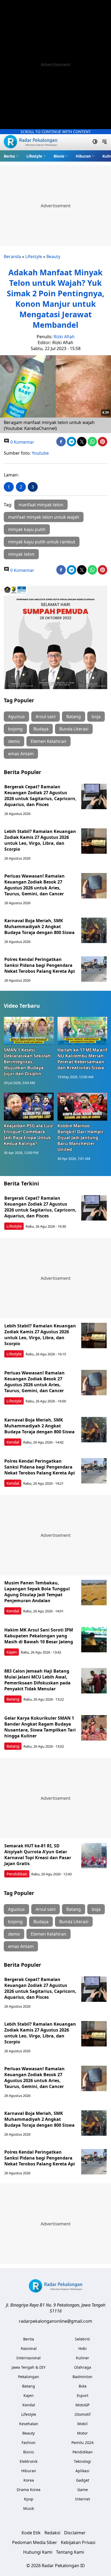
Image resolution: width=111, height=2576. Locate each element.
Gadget (83, 2480)
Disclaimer (75, 2533)
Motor (82, 2433)
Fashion (29, 2443)
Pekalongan (29, 2377)
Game (83, 2490)
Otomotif (83, 2414)
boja (96, 717)
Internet (83, 2499)
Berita (9, 156)
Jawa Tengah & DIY (29, 2367)
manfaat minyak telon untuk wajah (44, 517)
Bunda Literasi (74, 729)
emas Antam (21, 754)
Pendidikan (17, 1874)
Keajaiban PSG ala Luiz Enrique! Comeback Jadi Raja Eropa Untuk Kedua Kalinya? (28, 1135)
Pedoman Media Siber (35, 2542)
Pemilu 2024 (82, 2443)
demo (14, 741)
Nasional (29, 2348)
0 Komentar (22, 442)
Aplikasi (82, 2471)
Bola (83, 2386)
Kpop (29, 2499)
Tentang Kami (70, 2552)
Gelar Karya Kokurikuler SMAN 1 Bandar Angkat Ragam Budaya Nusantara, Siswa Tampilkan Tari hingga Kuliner (40, 1727)
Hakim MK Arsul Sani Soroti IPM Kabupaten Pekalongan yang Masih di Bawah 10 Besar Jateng (39, 1636)
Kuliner (83, 2358)
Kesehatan (29, 2424)
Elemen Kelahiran (48, 741)
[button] (11, 156)
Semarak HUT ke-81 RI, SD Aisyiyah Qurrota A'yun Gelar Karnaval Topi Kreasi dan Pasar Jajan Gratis (38, 1855)
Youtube (40, 453)
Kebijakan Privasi (78, 2542)
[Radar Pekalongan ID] (30, 142)
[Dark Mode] (95, 142)
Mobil (82, 2424)
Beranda (12, 256)
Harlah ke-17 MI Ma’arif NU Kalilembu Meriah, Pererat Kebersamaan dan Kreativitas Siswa (82, 1059)
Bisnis (59, 156)
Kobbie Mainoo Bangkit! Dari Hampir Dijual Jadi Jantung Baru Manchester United (80, 1138)
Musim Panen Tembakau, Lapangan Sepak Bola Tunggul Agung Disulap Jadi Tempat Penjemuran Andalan (37, 1592)
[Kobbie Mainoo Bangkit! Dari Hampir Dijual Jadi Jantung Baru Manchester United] (82, 1107)
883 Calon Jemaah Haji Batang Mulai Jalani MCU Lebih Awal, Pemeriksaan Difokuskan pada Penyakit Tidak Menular (37, 1680)
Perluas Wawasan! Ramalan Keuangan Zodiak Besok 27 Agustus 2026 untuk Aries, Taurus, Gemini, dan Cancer (34, 885)
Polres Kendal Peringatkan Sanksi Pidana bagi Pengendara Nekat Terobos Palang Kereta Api (40, 965)
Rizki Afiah (64, 337)
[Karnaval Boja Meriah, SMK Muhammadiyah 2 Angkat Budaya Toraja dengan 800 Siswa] (94, 930)
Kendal (13, 1442)
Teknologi (82, 2461)
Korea (29, 2480)
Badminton (82, 2377)
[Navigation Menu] (104, 142)
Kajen (12, 1652)
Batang (74, 717)
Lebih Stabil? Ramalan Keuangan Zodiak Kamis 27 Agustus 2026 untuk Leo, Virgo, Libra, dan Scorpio (40, 840)
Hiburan (83, 156)
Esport (83, 2395)
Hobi (83, 2348)
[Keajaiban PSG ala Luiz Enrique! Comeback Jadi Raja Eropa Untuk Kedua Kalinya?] (29, 1107)
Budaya (41, 729)
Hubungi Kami (38, 2552)
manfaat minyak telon (41, 505)
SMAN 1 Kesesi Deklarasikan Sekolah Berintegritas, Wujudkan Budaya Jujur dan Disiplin (27, 1062)
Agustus (16, 717)
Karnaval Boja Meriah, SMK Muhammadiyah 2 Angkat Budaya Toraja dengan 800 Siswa (39, 927)
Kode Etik (31, 2533)
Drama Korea (29, 2490)
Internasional (29, 2358)
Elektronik (29, 2461)
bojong (15, 729)
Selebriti (82, 2339)
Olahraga (83, 2367)
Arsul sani (46, 717)
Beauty (53, 256)
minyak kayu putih (27, 529)
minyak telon (21, 554)
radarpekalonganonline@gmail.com (55, 2321)
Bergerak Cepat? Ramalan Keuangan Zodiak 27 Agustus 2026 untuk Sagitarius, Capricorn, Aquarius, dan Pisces (40, 796)
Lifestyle (34, 156)
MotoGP (82, 2405)
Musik (29, 2508)
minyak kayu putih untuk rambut (42, 542)
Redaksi (52, 2533)
